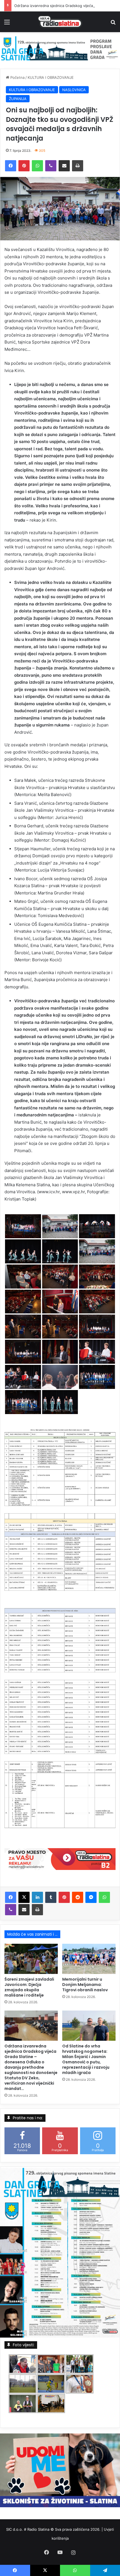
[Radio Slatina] (60, 22)
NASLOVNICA (74, 90)
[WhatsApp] (37, 166)
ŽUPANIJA (18, 99)
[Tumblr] (51, 1897)
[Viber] (51, 166)
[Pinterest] (24, 166)
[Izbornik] (7, 24)
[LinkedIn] (37, 1897)
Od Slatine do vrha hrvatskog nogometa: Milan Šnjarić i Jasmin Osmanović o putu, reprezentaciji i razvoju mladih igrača (86, 2059)
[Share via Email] (64, 166)
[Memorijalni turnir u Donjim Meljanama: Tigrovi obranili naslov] (89, 1959)
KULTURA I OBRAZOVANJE (51, 77)
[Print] (78, 166)
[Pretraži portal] (113, 24)
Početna (17, 77)
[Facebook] (11, 166)
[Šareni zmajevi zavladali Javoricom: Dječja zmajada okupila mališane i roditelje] (31, 1959)
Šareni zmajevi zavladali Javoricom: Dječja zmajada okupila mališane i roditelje (29, 1987)
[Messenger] (91, 1897)
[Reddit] (78, 1897)
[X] (24, 1897)
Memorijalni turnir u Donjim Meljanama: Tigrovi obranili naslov (85, 1985)
